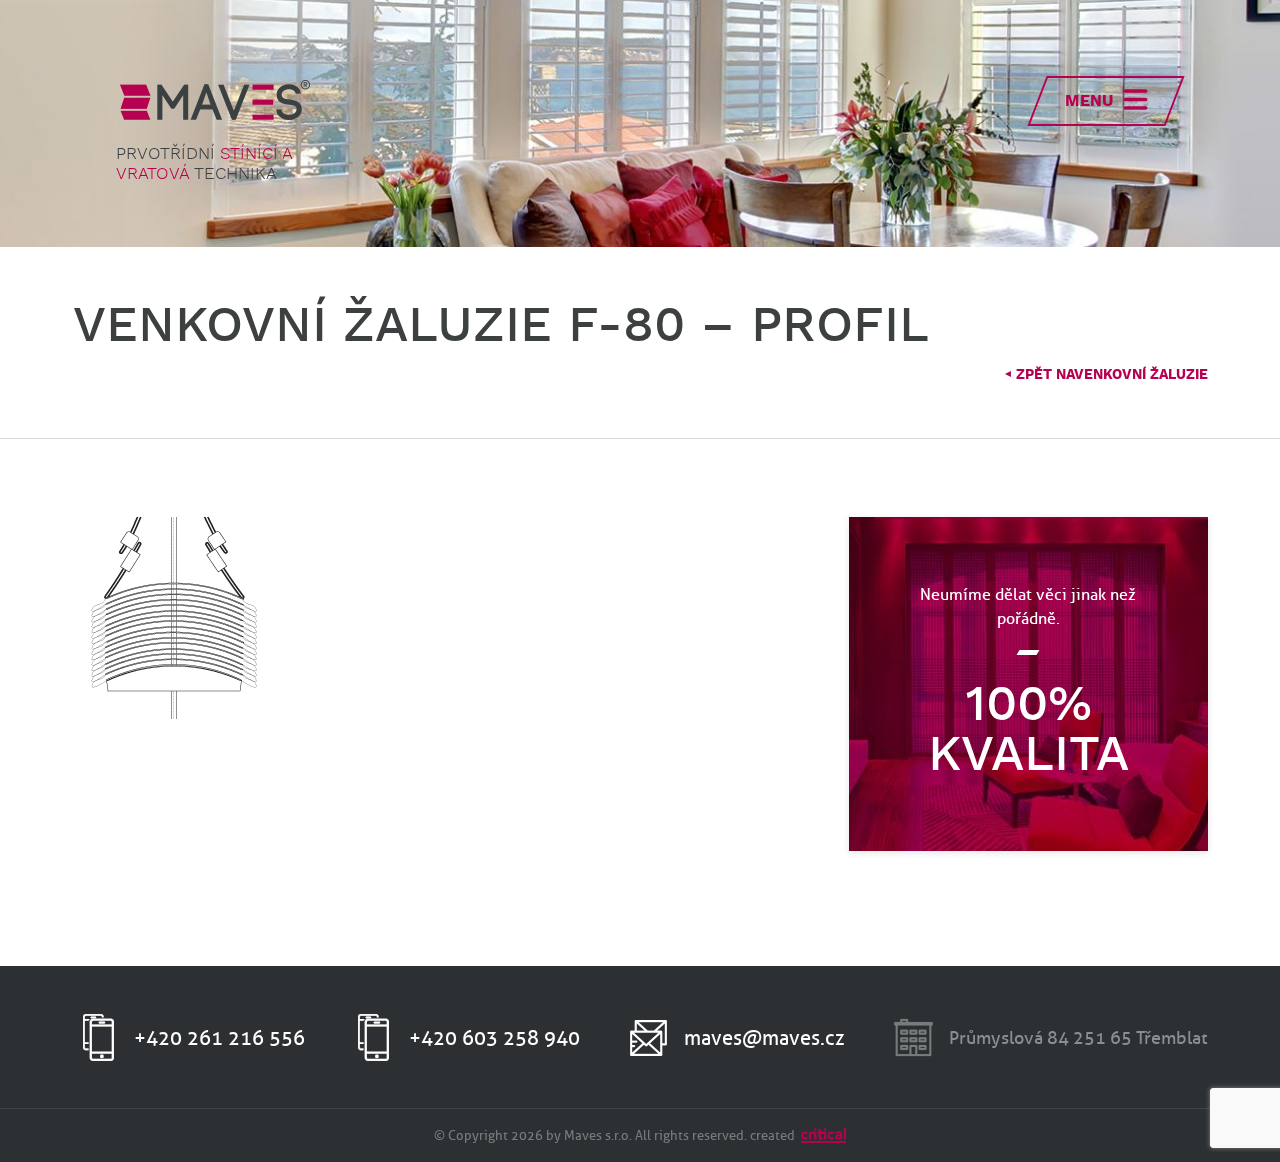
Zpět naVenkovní (1105, 375)
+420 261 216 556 (219, 1038)
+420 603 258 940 (494, 1038)
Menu (1089, 101)
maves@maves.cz (764, 1038)
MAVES (215, 100)
